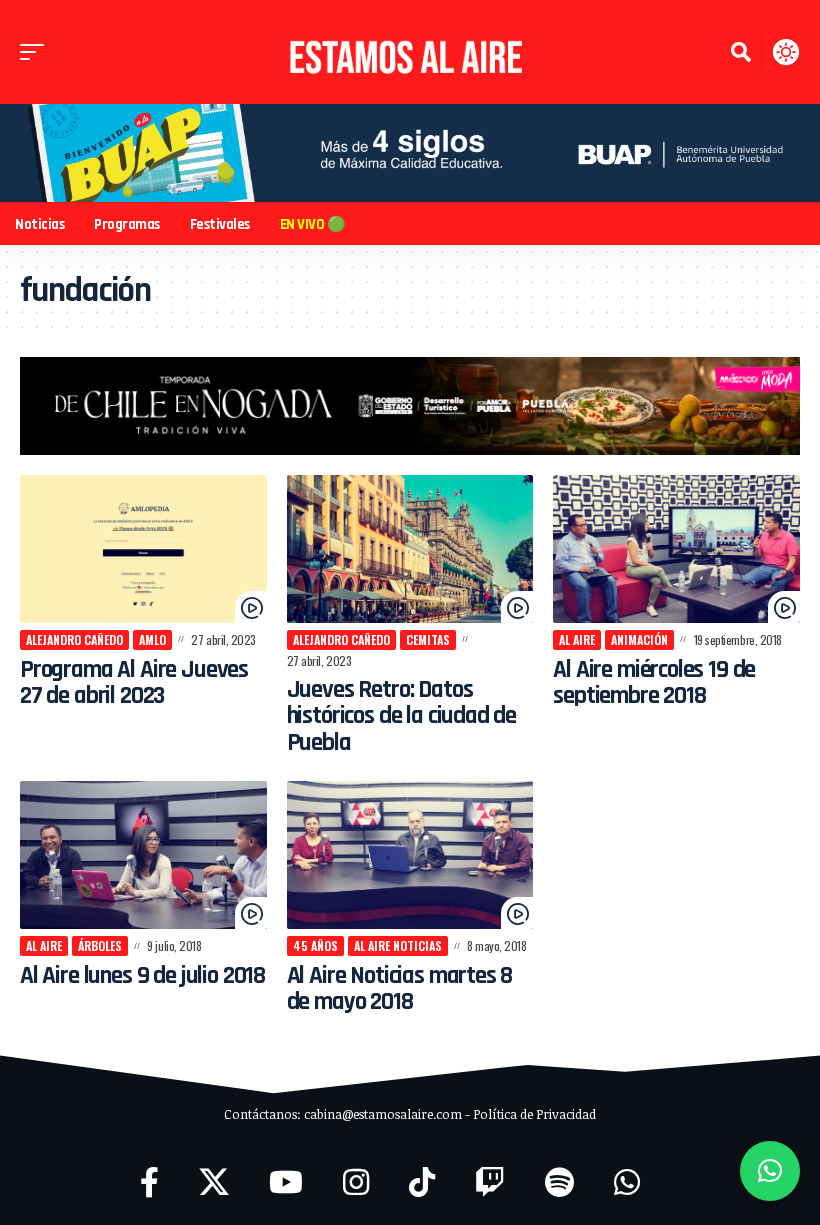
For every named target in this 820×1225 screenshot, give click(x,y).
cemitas (428, 639)
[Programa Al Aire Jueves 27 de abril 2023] (143, 549)
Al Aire (577, 639)
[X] (214, 1182)
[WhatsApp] (627, 1182)
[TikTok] (422, 1182)
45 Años (315, 945)
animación (639, 639)
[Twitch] (490, 1182)
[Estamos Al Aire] (410, 52)
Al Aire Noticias (398, 945)
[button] (37, 52)
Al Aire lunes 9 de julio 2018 (142, 976)
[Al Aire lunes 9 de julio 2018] (143, 855)
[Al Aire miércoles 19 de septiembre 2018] (676, 549)
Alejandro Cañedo (74, 639)
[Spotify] (559, 1182)
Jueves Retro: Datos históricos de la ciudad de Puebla (402, 716)
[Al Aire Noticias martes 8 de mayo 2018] (410, 855)
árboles (100, 945)
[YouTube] (286, 1182)
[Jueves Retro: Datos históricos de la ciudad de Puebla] (410, 549)
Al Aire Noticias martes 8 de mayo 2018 (400, 989)
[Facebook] (149, 1182)
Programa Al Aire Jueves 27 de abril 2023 (134, 683)
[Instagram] (356, 1182)
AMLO (152, 639)
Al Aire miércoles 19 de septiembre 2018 (654, 683)
